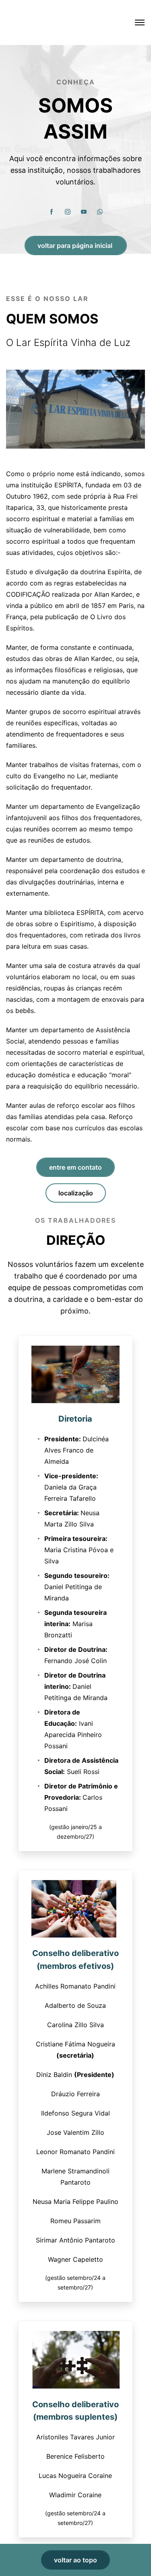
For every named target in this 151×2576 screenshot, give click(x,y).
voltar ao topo (75, 2560)
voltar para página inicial (76, 246)
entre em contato (75, 1167)
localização (76, 1193)
